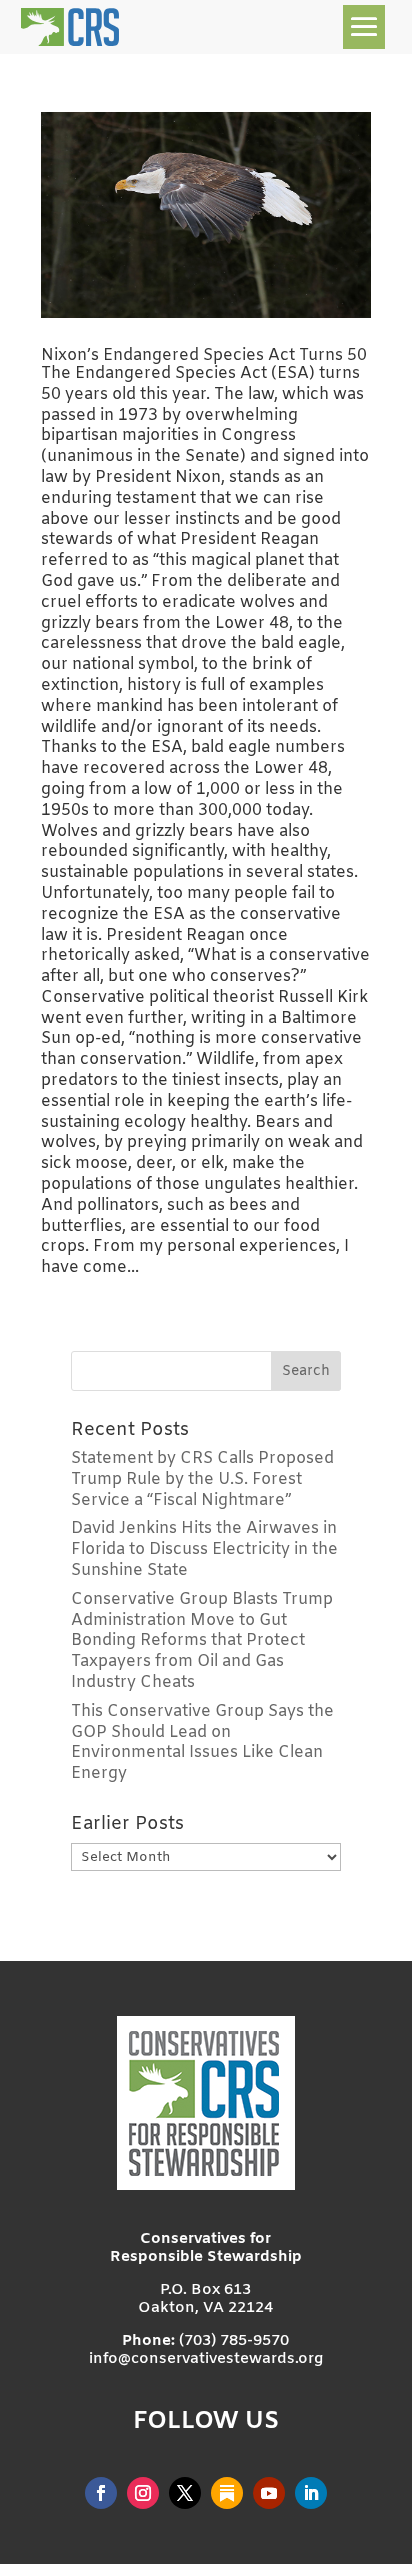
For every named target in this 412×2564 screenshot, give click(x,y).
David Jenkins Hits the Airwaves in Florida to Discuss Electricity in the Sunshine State (204, 1549)
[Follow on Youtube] (269, 2493)
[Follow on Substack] (227, 2493)
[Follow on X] (185, 2493)
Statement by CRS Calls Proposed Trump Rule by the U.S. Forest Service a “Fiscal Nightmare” (202, 1479)
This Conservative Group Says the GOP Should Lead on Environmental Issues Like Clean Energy (202, 1742)
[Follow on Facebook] (101, 2493)
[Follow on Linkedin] (311, 2493)
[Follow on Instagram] (143, 2493)
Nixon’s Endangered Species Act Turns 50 (204, 355)
